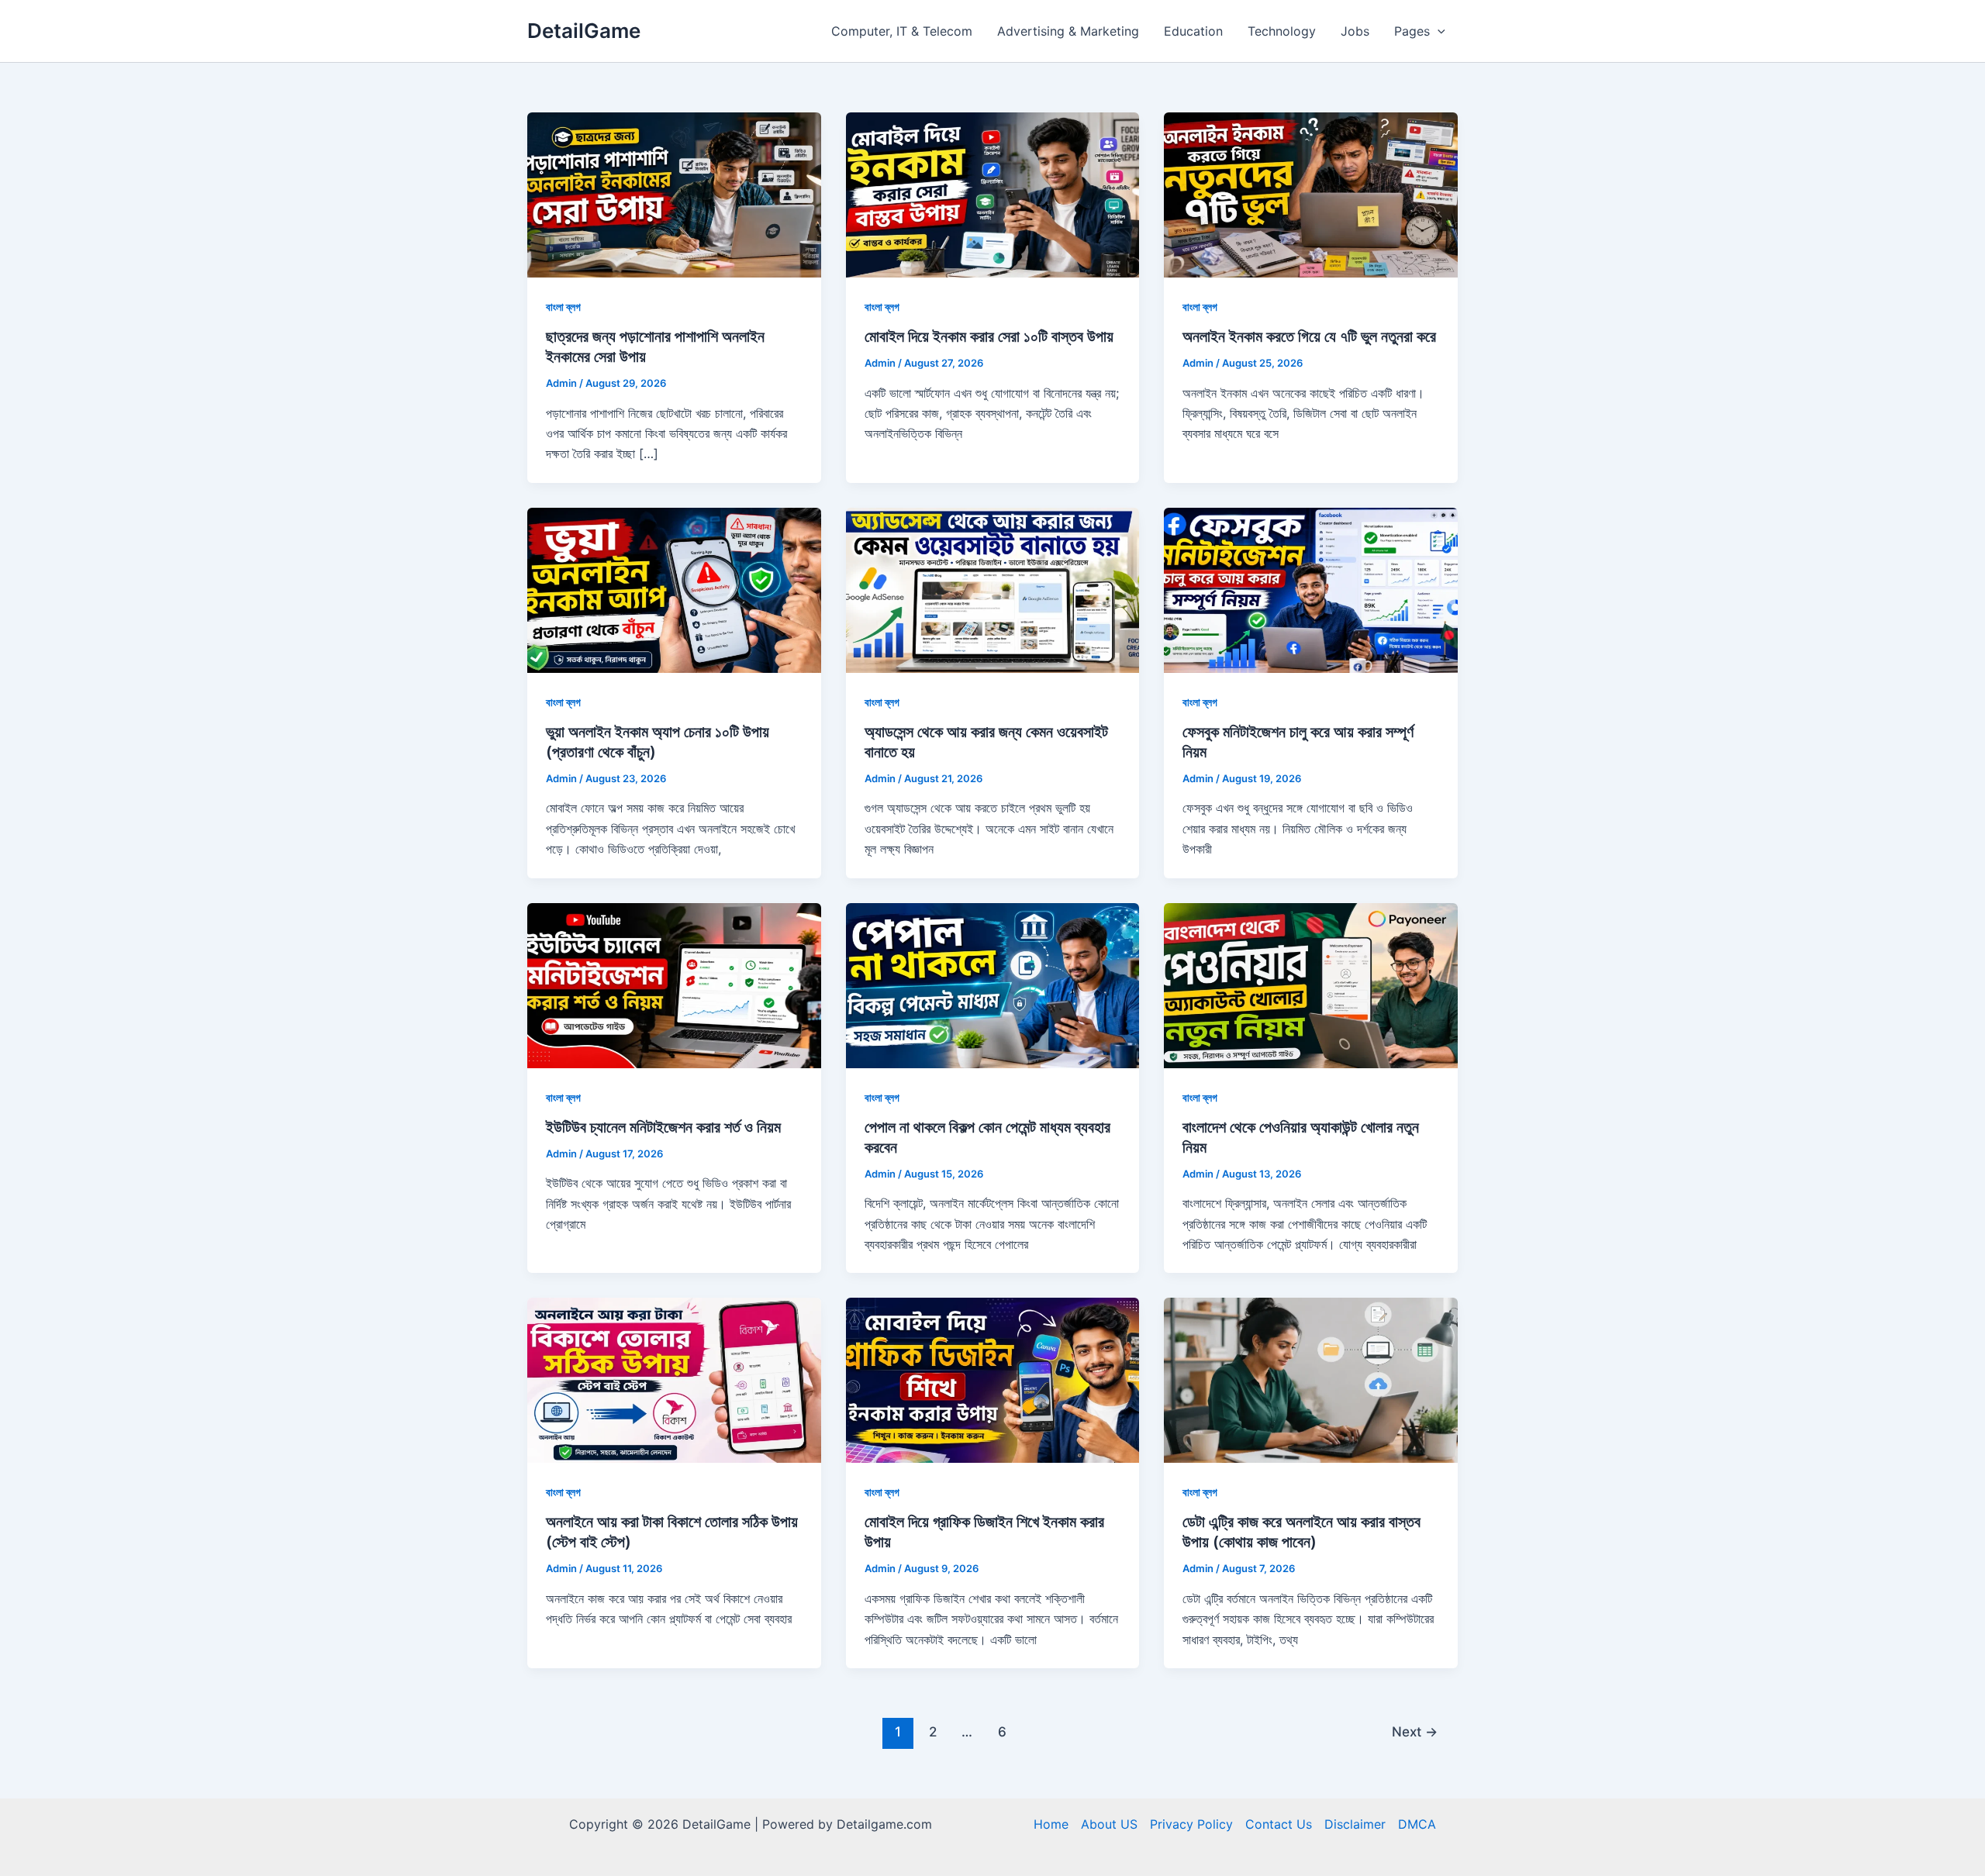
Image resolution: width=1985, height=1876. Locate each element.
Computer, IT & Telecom (902, 31)
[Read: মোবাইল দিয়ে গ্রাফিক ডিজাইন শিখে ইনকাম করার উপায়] (993, 1379)
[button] (1438, 31)
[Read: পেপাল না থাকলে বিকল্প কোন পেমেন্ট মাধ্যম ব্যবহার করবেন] (993, 984)
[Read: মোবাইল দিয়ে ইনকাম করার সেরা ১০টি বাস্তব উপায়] (993, 194)
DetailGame (584, 31)
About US (1109, 1824)
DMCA (1417, 1824)
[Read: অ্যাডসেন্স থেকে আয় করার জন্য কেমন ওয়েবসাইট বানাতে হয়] (993, 589)
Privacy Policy (1191, 1824)
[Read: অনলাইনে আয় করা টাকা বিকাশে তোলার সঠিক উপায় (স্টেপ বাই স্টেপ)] (674, 1379)
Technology (1282, 31)
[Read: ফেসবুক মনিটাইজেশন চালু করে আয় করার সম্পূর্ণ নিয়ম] (1311, 589)
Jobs (1355, 31)
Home (1051, 1824)
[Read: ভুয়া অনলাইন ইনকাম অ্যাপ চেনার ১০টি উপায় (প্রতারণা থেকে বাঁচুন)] (674, 589)
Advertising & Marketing (1068, 31)
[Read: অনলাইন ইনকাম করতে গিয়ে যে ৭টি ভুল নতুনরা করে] (1311, 194)
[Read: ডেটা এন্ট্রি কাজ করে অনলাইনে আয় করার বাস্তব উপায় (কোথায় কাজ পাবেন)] (1311, 1379)
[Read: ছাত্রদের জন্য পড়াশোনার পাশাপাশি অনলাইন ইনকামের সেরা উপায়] (674, 194)
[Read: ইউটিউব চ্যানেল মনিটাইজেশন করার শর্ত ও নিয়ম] (674, 984)
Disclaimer (1355, 1824)
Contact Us (1279, 1824)
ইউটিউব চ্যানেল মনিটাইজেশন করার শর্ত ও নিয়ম (663, 1127)
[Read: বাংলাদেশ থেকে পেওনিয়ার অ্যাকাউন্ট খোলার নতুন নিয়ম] (1311, 984)
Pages (1412, 31)
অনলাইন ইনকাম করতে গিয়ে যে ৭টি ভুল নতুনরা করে (1309, 336)
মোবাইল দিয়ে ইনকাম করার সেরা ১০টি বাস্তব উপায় (989, 336)
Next (1415, 1731)
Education (1193, 31)
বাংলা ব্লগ (563, 307)
